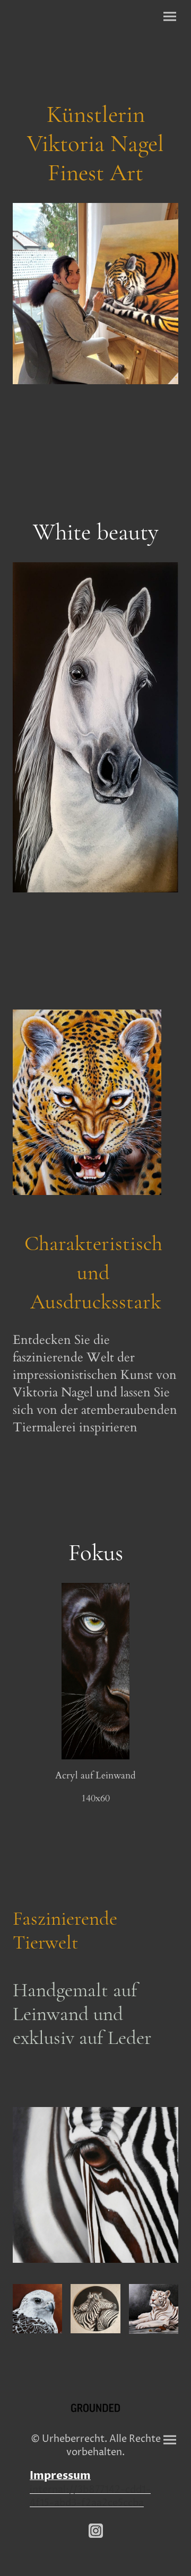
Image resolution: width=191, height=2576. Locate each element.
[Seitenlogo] (95, 2408)
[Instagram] (96, 2531)
